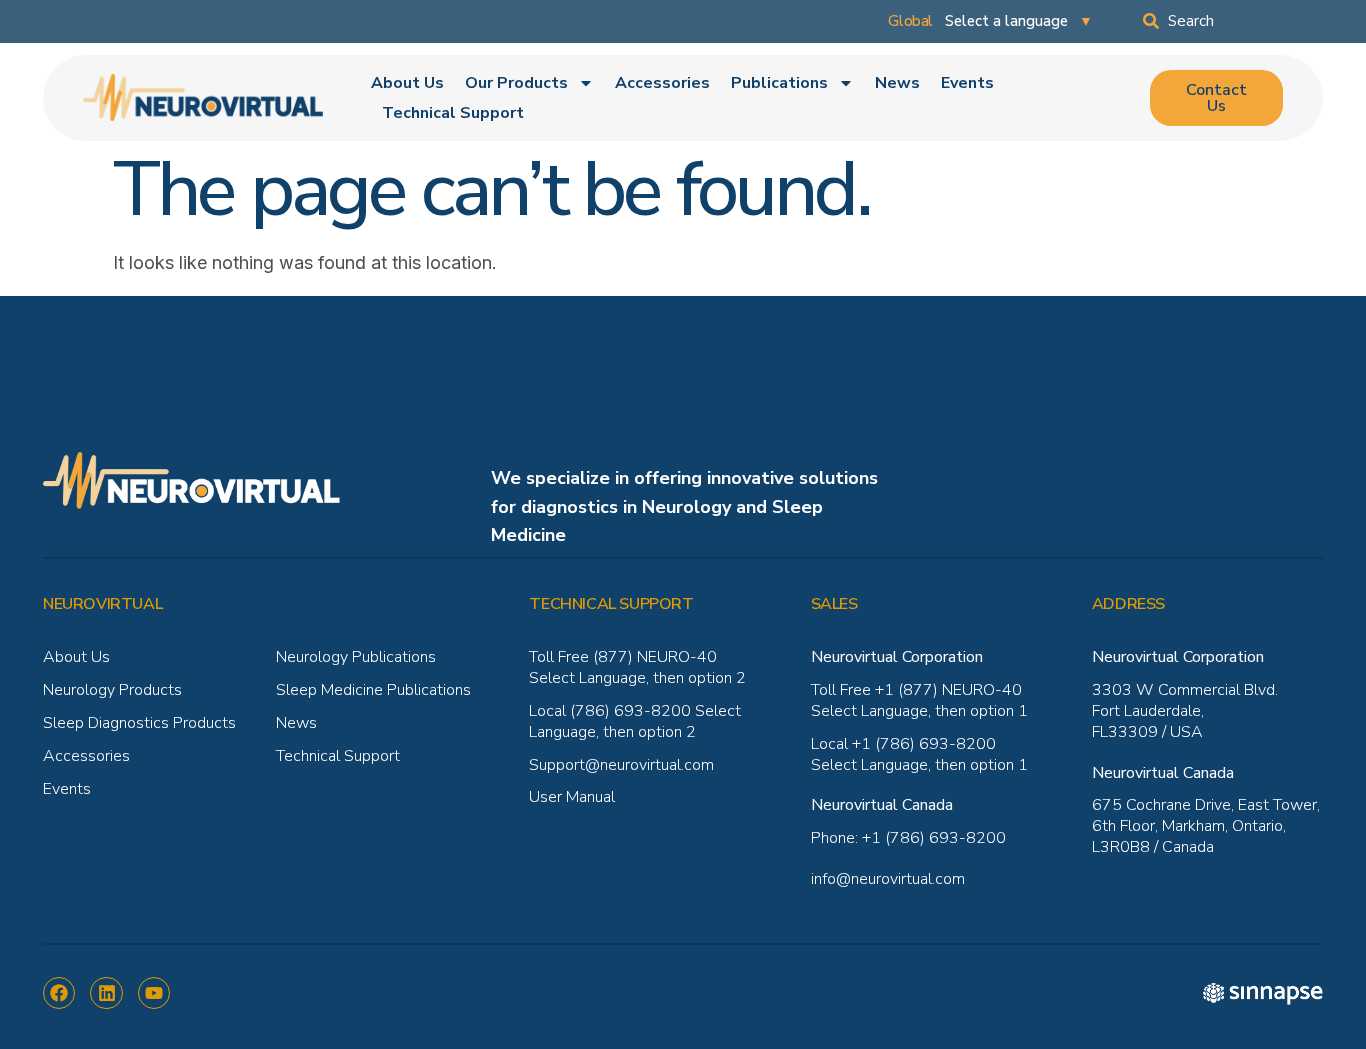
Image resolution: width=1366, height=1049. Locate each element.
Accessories (662, 83)
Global (910, 21)
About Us (407, 83)
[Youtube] (154, 993)
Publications (779, 83)
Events (967, 83)
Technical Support (453, 113)
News (897, 83)
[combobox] (1233, 21)
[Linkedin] (106, 993)
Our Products (516, 83)
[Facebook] (59, 993)
